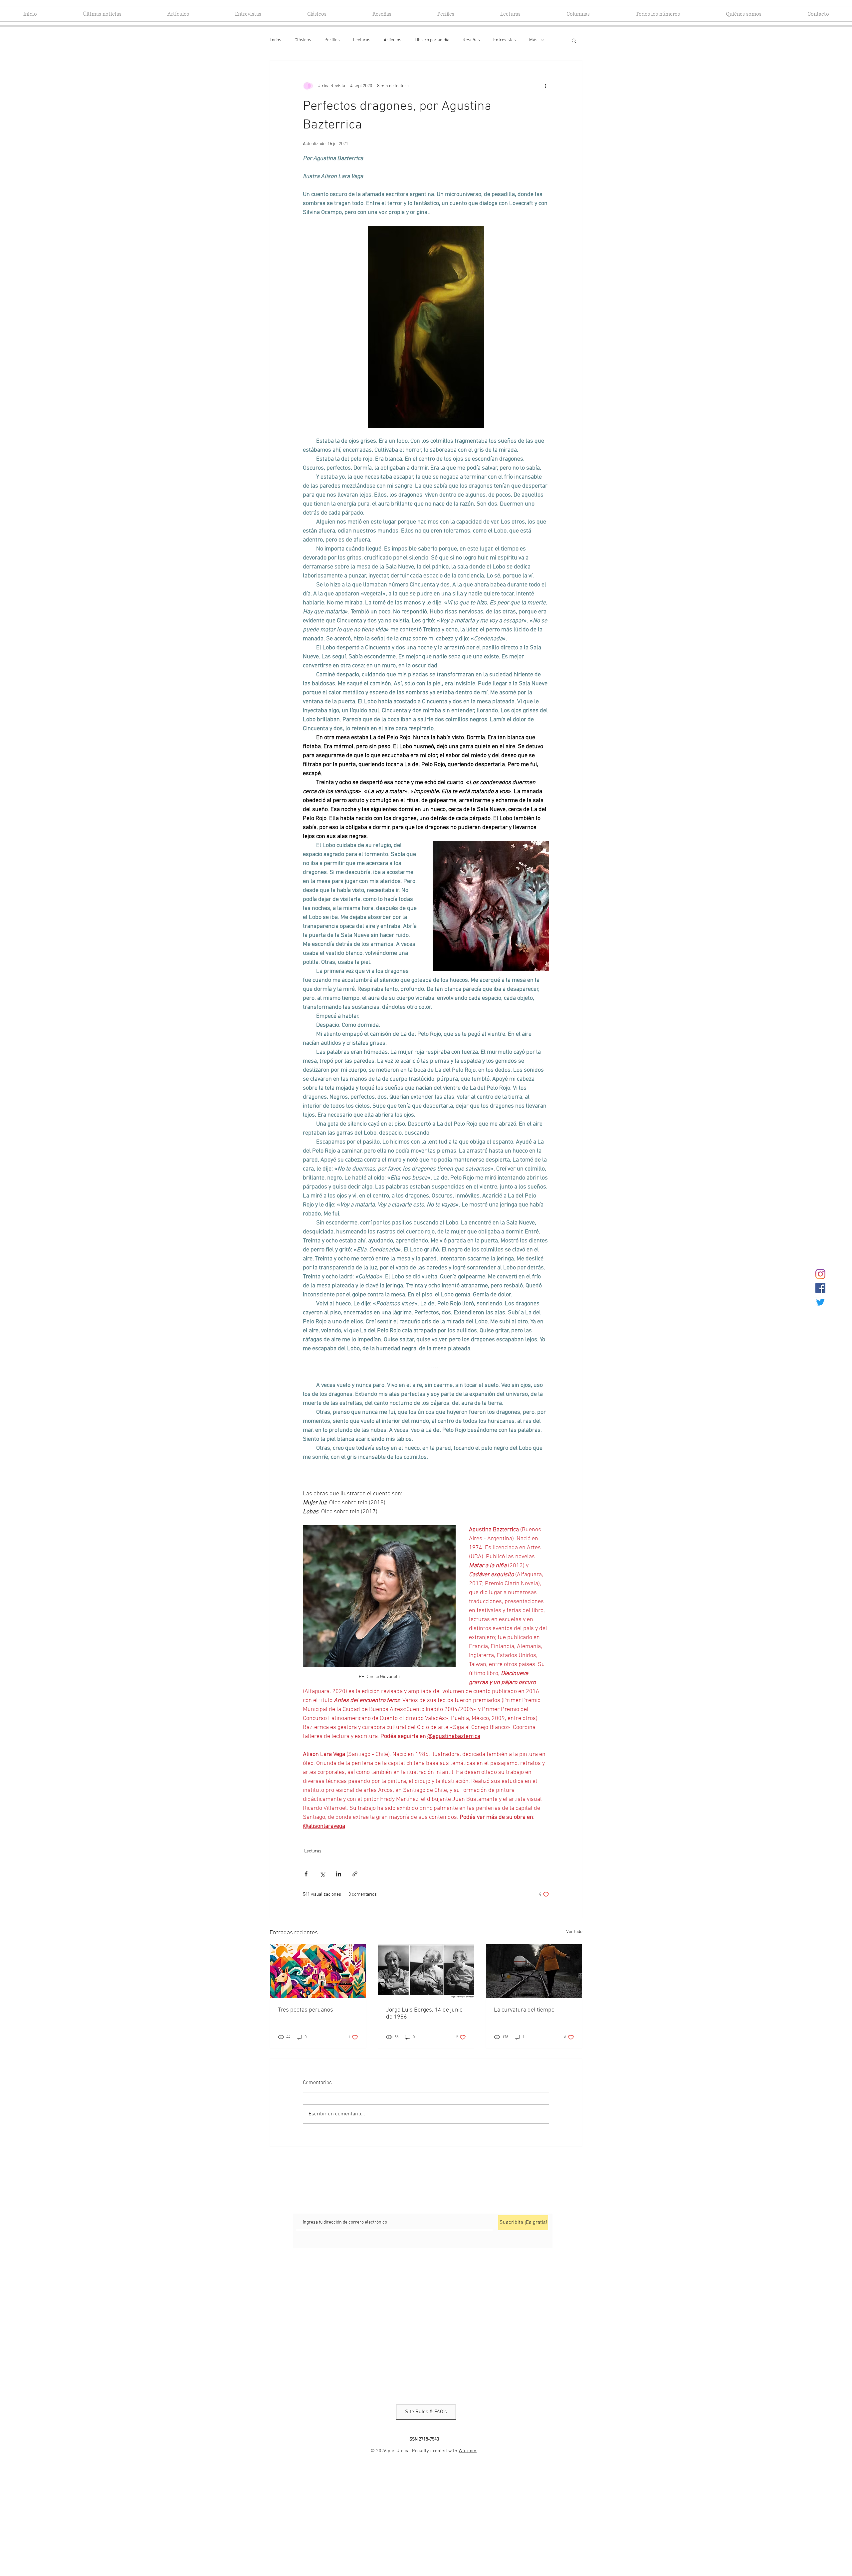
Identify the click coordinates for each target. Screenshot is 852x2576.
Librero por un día (432, 40)
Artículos (393, 40)
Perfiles (332, 40)
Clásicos (303, 40)
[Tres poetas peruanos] (318, 1971)
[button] (574, 40)
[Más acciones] (545, 86)
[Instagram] (820, 1274)
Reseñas (471, 40)
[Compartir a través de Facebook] (306, 1874)
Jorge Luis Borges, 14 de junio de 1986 (424, 2014)
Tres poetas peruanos (306, 2010)
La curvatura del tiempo (524, 2010)
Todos (275, 40)
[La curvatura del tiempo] (534, 1971)
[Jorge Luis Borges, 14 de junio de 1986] (426, 1971)
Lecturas (362, 40)
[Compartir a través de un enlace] (355, 1874)
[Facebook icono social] (820, 1288)
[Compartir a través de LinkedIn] (339, 1874)
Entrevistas (505, 40)
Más (533, 40)
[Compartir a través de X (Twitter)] (322, 1874)
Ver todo (574, 1932)
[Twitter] (820, 1302)
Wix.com (468, 2451)
